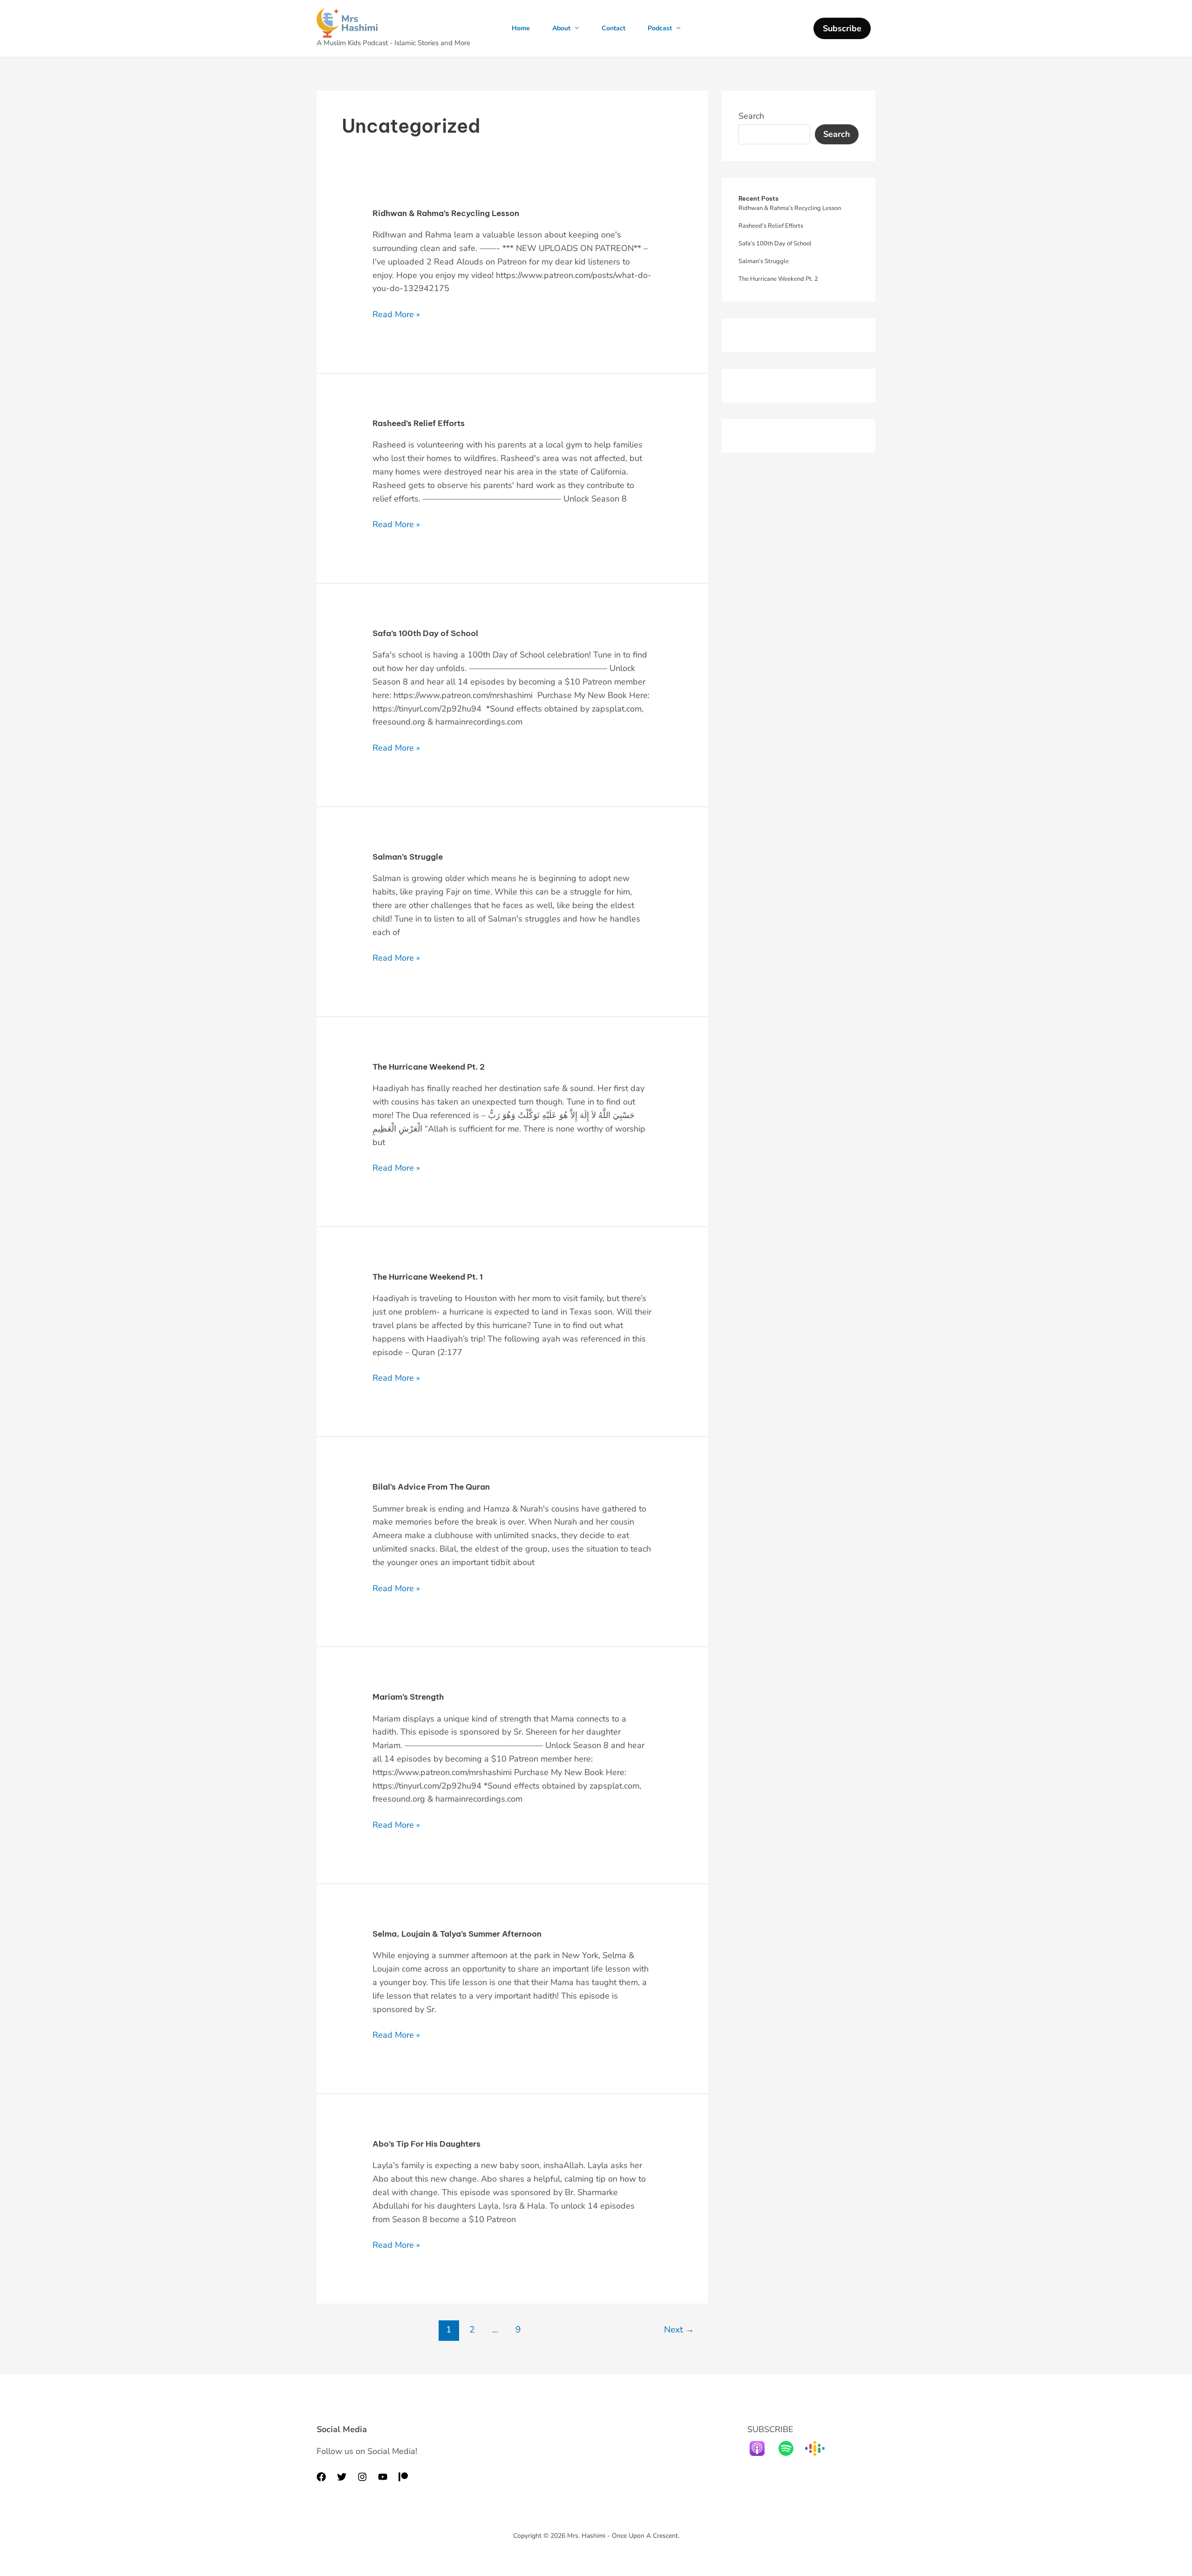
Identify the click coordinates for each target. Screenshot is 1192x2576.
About (561, 28)
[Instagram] (362, 2477)
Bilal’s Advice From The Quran (431, 1487)
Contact (613, 28)
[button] (575, 28)
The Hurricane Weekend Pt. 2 (429, 1067)
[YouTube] (383, 2477)
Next (679, 2330)
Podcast (660, 28)
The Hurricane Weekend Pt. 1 (428, 1277)
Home (521, 28)
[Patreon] (403, 2477)
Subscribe (842, 28)
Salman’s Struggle (408, 857)
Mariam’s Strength (408, 1697)
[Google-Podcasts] (819, 2448)
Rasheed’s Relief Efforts (419, 423)
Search (751, 116)
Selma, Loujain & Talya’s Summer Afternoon (457, 1934)
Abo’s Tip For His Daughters (427, 2144)
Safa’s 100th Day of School (425, 633)
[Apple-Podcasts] (762, 2448)
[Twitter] (342, 2477)
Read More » (396, 314)
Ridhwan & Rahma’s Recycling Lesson (446, 213)
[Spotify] (791, 2448)
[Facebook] (321, 2477)
